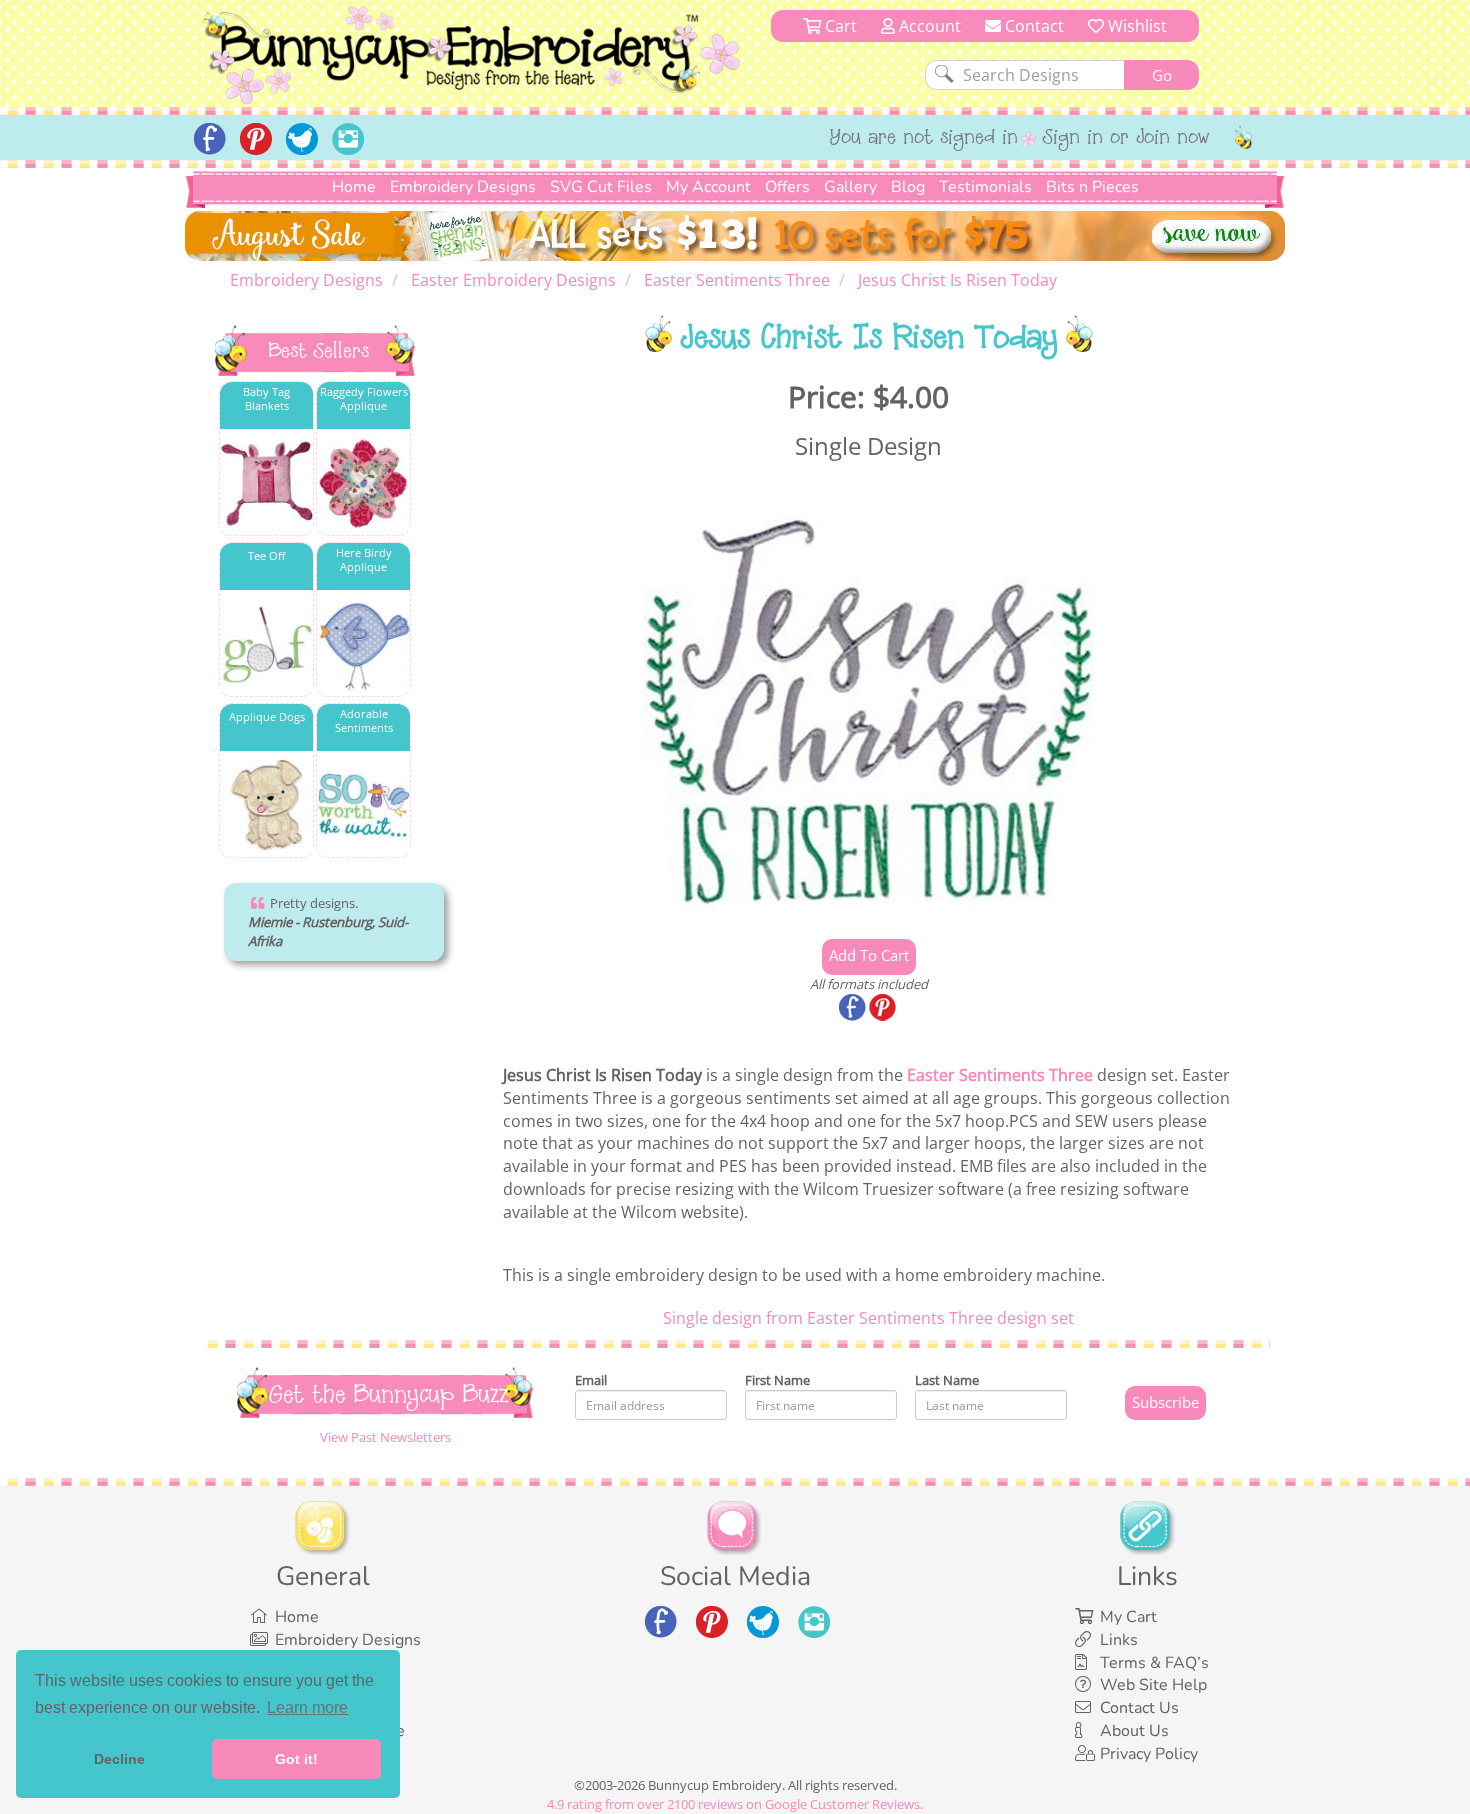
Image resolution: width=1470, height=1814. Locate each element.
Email (591, 1380)
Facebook (854, 1009)
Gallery (850, 187)
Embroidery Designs (463, 187)
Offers (787, 187)
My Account (708, 187)
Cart (839, 26)
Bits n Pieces (1092, 187)
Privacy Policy (1149, 1754)
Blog (908, 187)
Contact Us (1139, 1708)
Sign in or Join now (1126, 139)
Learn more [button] (307, 1707)
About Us (1134, 1731)
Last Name (947, 1380)
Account (928, 26)
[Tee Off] (266, 644)
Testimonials (985, 187)
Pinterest (884, 1009)
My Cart (1128, 1617)
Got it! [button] (296, 1759)
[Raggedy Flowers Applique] (363, 483)
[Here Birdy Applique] (363, 644)
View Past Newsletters (385, 1437)
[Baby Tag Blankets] (266, 483)
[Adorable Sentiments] (363, 805)
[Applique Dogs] (266, 805)
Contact (1032, 26)
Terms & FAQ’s (1154, 1663)
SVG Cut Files (601, 187)
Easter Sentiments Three (1000, 1075)
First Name (777, 1380)
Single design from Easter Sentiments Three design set (868, 1318)
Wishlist (1135, 26)
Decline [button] (119, 1759)
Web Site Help (1153, 1685)
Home (354, 187)
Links (1119, 1640)
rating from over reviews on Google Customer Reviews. (735, 1804)
